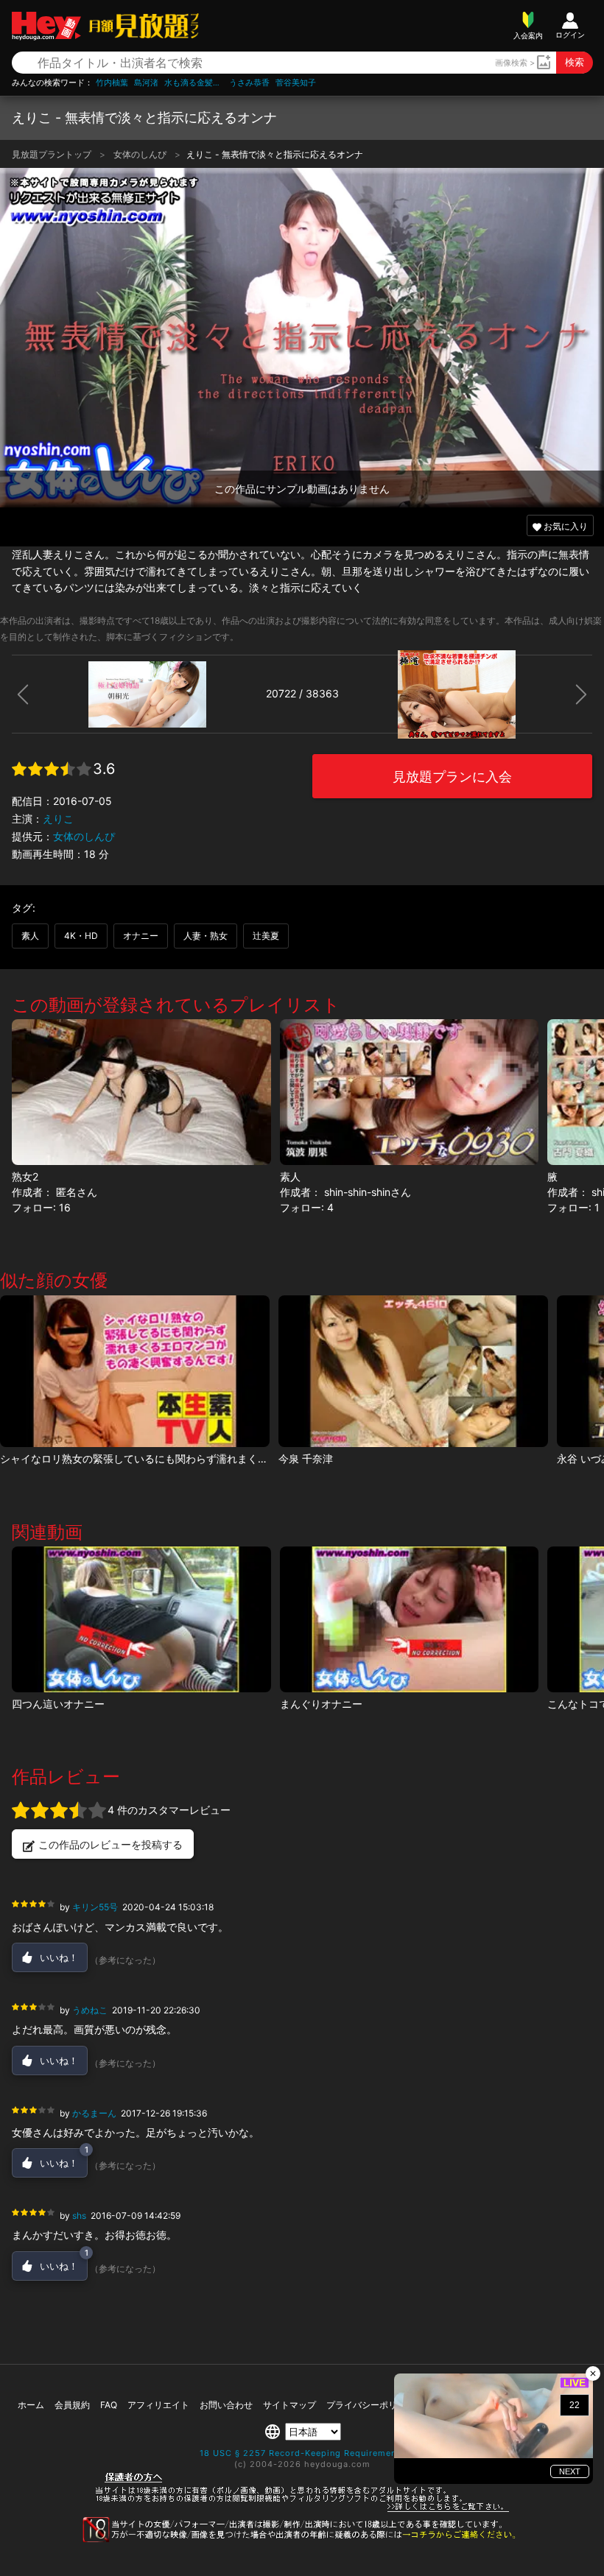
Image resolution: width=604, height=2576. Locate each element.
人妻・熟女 (206, 936)
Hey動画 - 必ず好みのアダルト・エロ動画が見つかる (46, 26)
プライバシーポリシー (371, 2405)
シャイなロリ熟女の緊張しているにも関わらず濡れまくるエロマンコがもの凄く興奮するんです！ (227, 1458)
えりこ (58, 819)
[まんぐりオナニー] (409, 1619)
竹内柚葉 (112, 83)
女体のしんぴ (141, 154)
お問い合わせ (226, 2405)
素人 (30, 936)
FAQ (109, 2405)
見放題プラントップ (53, 154)
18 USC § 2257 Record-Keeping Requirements (302, 2453)
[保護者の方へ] (302, 2510)
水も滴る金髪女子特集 (194, 83)
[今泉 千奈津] (413, 1371)
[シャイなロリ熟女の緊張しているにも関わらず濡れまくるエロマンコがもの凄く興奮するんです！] (135, 1371)
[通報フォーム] (302, 2539)
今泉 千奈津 (306, 1458)
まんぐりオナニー (321, 1704)
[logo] (140, 25)
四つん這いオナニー (58, 1704)
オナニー (141, 936)
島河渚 (146, 83)
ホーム (31, 2405)
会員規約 (72, 2405)
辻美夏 (266, 936)
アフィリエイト (158, 2405)
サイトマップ (289, 2405)
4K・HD (81, 936)
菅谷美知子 (296, 83)
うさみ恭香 (249, 83)
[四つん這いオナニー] (141, 1619)
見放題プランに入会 (452, 777)
